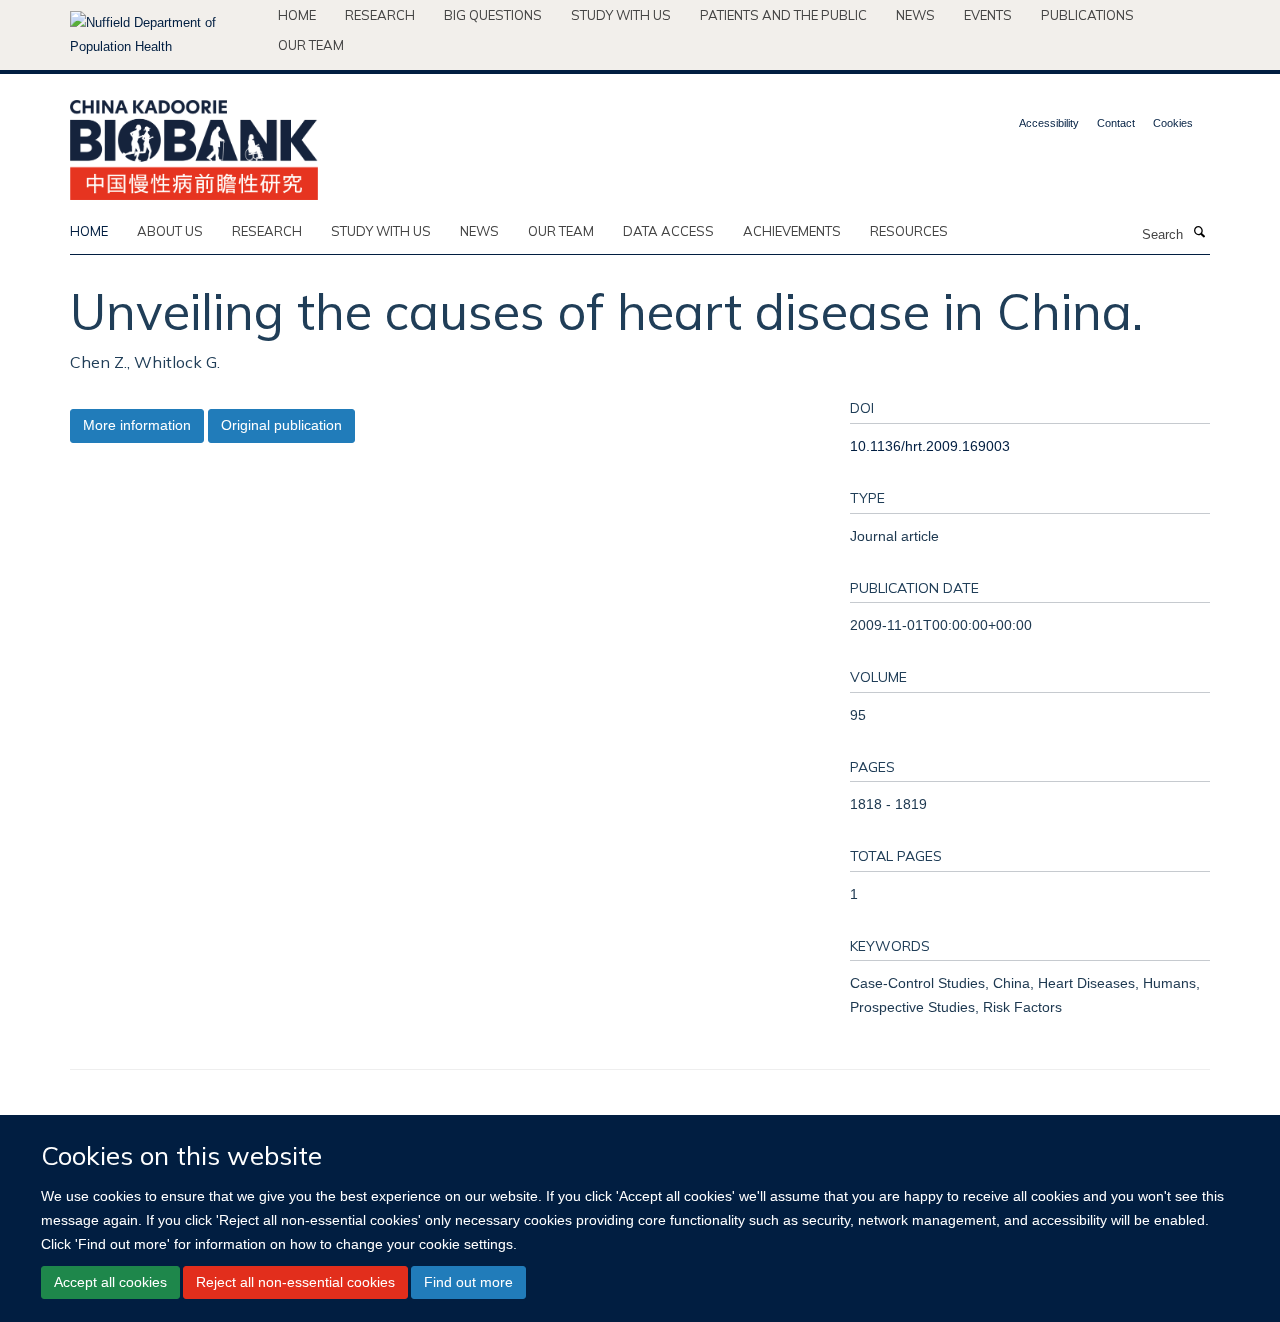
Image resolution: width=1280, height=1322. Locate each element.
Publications (1087, 15)
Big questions (493, 15)
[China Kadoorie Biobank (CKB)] (194, 143)
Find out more (468, 1282)
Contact (1116, 123)
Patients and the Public (783, 15)
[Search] (1199, 233)
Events (988, 15)
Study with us (621, 15)
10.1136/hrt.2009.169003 (930, 446)
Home (297, 15)
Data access (668, 231)
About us (170, 231)
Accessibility (1049, 123)
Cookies (1173, 123)
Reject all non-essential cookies (295, 1282)
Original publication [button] (281, 425)
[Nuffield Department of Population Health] (166, 35)
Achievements (792, 231)
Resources (909, 231)
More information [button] (137, 425)
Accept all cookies (110, 1282)
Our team (311, 45)
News (915, 15)
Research (380, 15)
